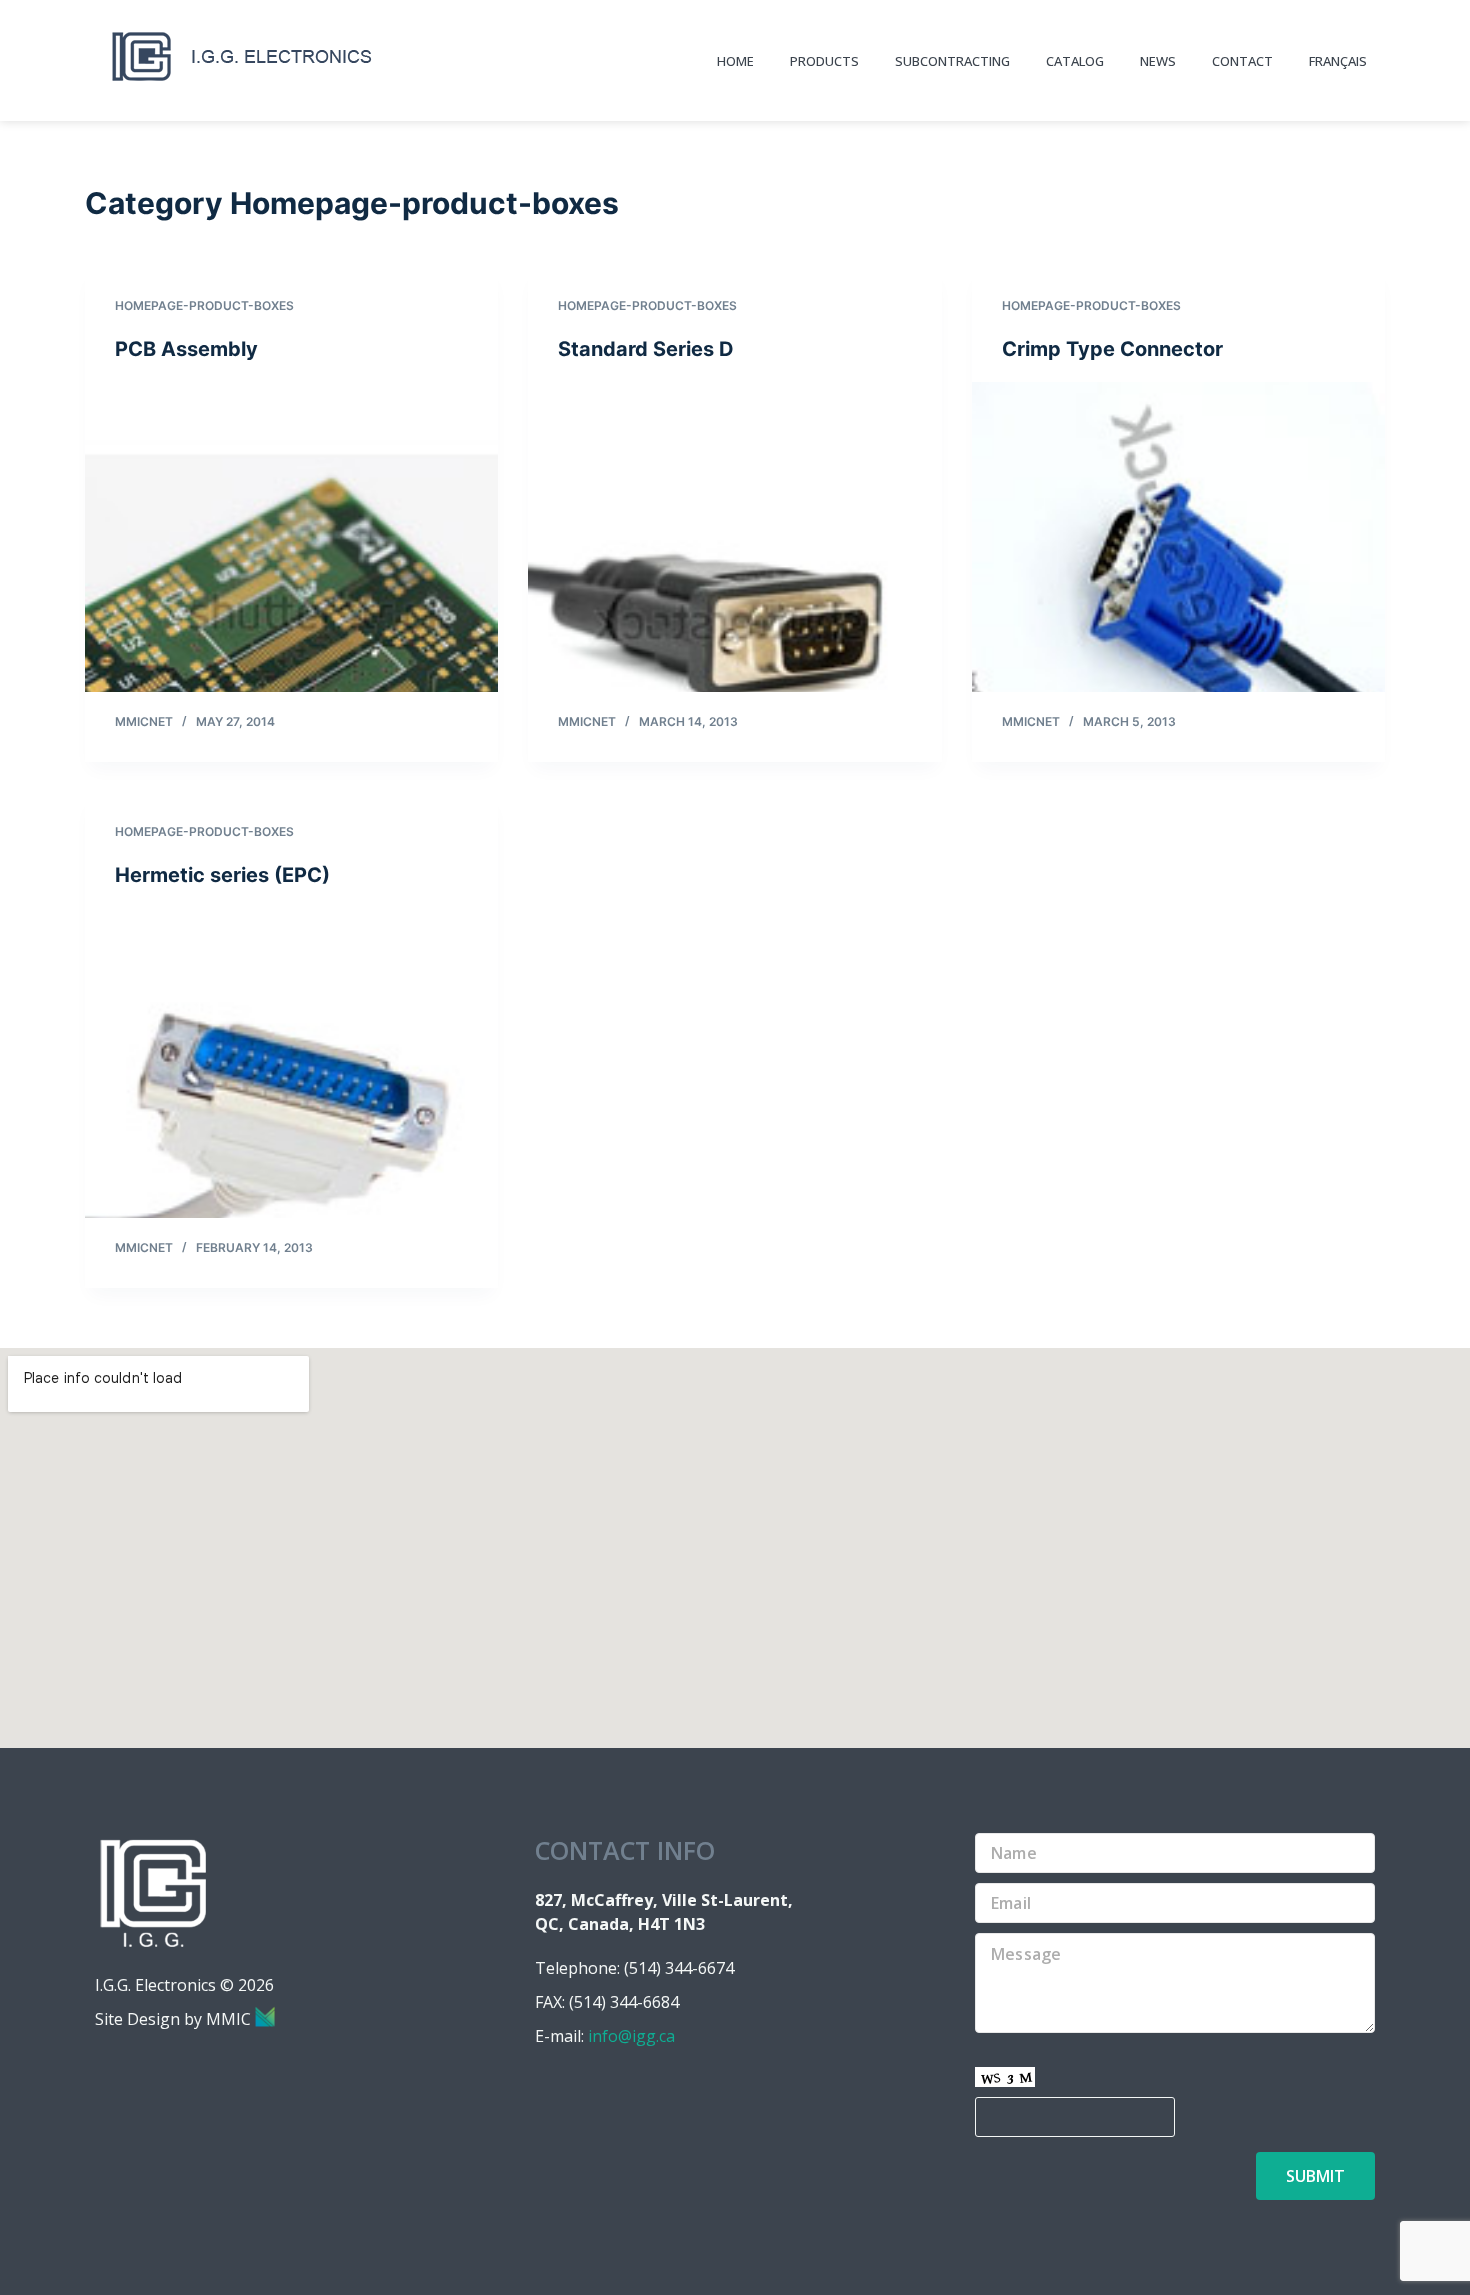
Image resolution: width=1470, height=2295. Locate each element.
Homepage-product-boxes (204, 305)
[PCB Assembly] (291, 537)
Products (824, 61)
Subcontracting (952, 61)
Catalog (1075, 61)
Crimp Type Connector (1112, 349)
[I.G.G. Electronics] (242, 57)
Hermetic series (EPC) (222, 875)
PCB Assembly (186, 349)
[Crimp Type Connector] (1178, 537)
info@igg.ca (631, 2036)
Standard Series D (646, 349)
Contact (1242, 61)
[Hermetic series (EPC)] (291, 1063)
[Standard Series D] (734, 537)
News (1158, 61)
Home (735, 61)
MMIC (230, 2019)
